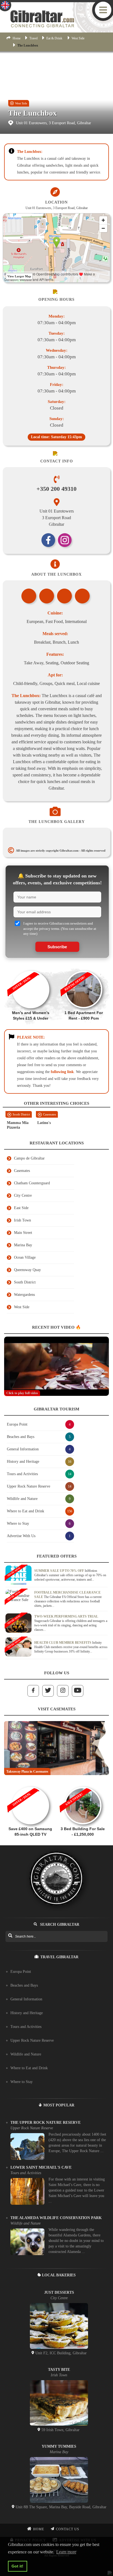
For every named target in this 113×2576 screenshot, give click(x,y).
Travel (33, 38)
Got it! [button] (17, 2566)
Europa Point (21, 1972)
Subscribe (57, 947)
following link (62, 1072)
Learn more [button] (66, 2552)
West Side (78, 38)
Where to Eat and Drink (29, 2068)
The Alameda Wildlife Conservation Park (56, 2218)
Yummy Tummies (59, 2446)
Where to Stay (22, 2082)
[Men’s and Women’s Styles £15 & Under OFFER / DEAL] (31, 968)
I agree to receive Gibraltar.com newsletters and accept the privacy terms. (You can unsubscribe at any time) (60, 928)
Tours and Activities (26, 2027)
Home (17, 38)
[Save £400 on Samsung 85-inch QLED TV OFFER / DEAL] (30, 1784)
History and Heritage (27, 2013)
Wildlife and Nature (26, 2054)
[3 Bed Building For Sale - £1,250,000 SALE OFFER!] (83, 1784)
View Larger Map (19, 276)
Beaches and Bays (24, 1985)
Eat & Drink (54, 38)
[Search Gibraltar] (10, 1936)
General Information (26, 1999)
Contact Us (68, 2529)
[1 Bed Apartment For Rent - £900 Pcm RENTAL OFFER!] (84, 968)
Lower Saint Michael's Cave (41, 2167)
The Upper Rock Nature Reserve (46, 2123)
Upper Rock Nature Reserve (32, 2040)
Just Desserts (59, 2292)
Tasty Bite (59, 2370)
